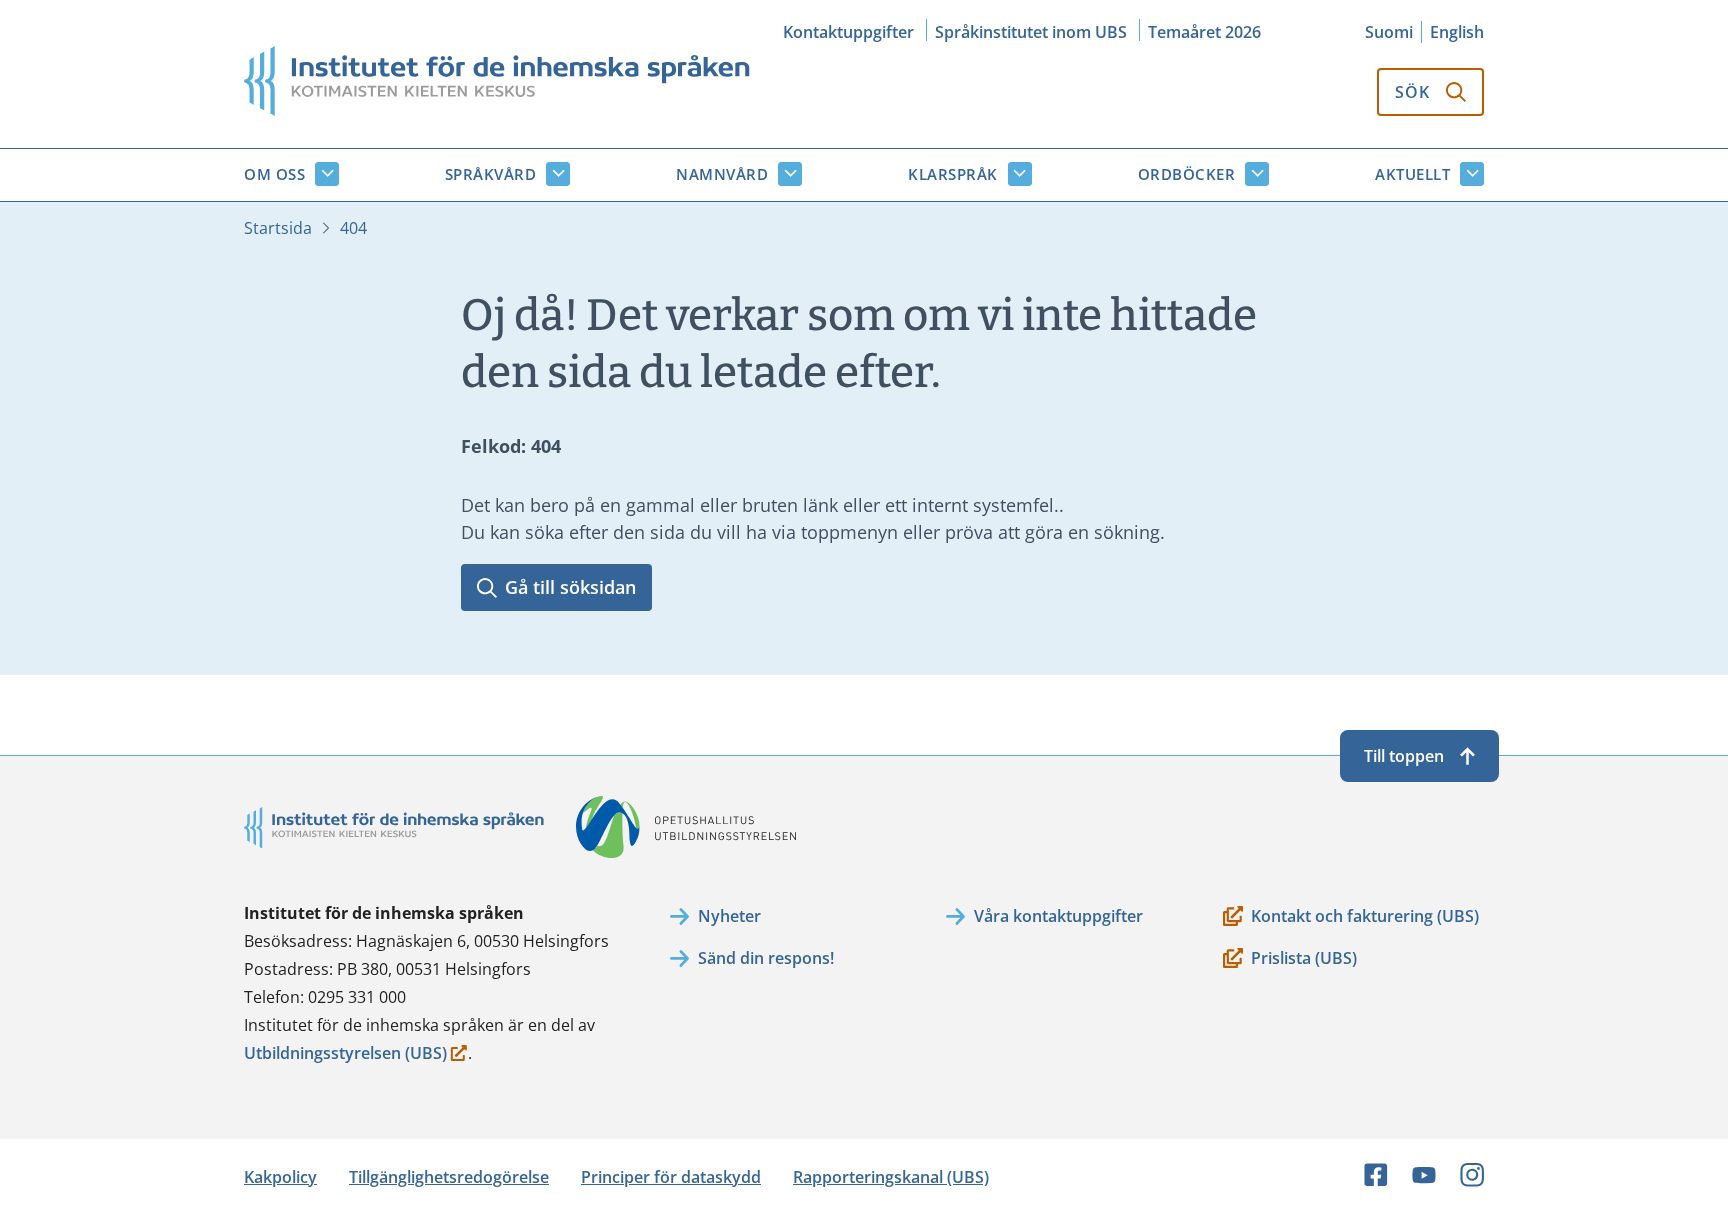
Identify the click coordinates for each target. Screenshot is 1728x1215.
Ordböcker (1187, 174)
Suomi (1389, 32)
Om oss (274, 174)
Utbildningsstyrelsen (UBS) (345, 1054)
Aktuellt (1412, 174)
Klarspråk (953, 174)
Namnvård (722, 174)
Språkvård (491, 174)
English (1457, 32)
